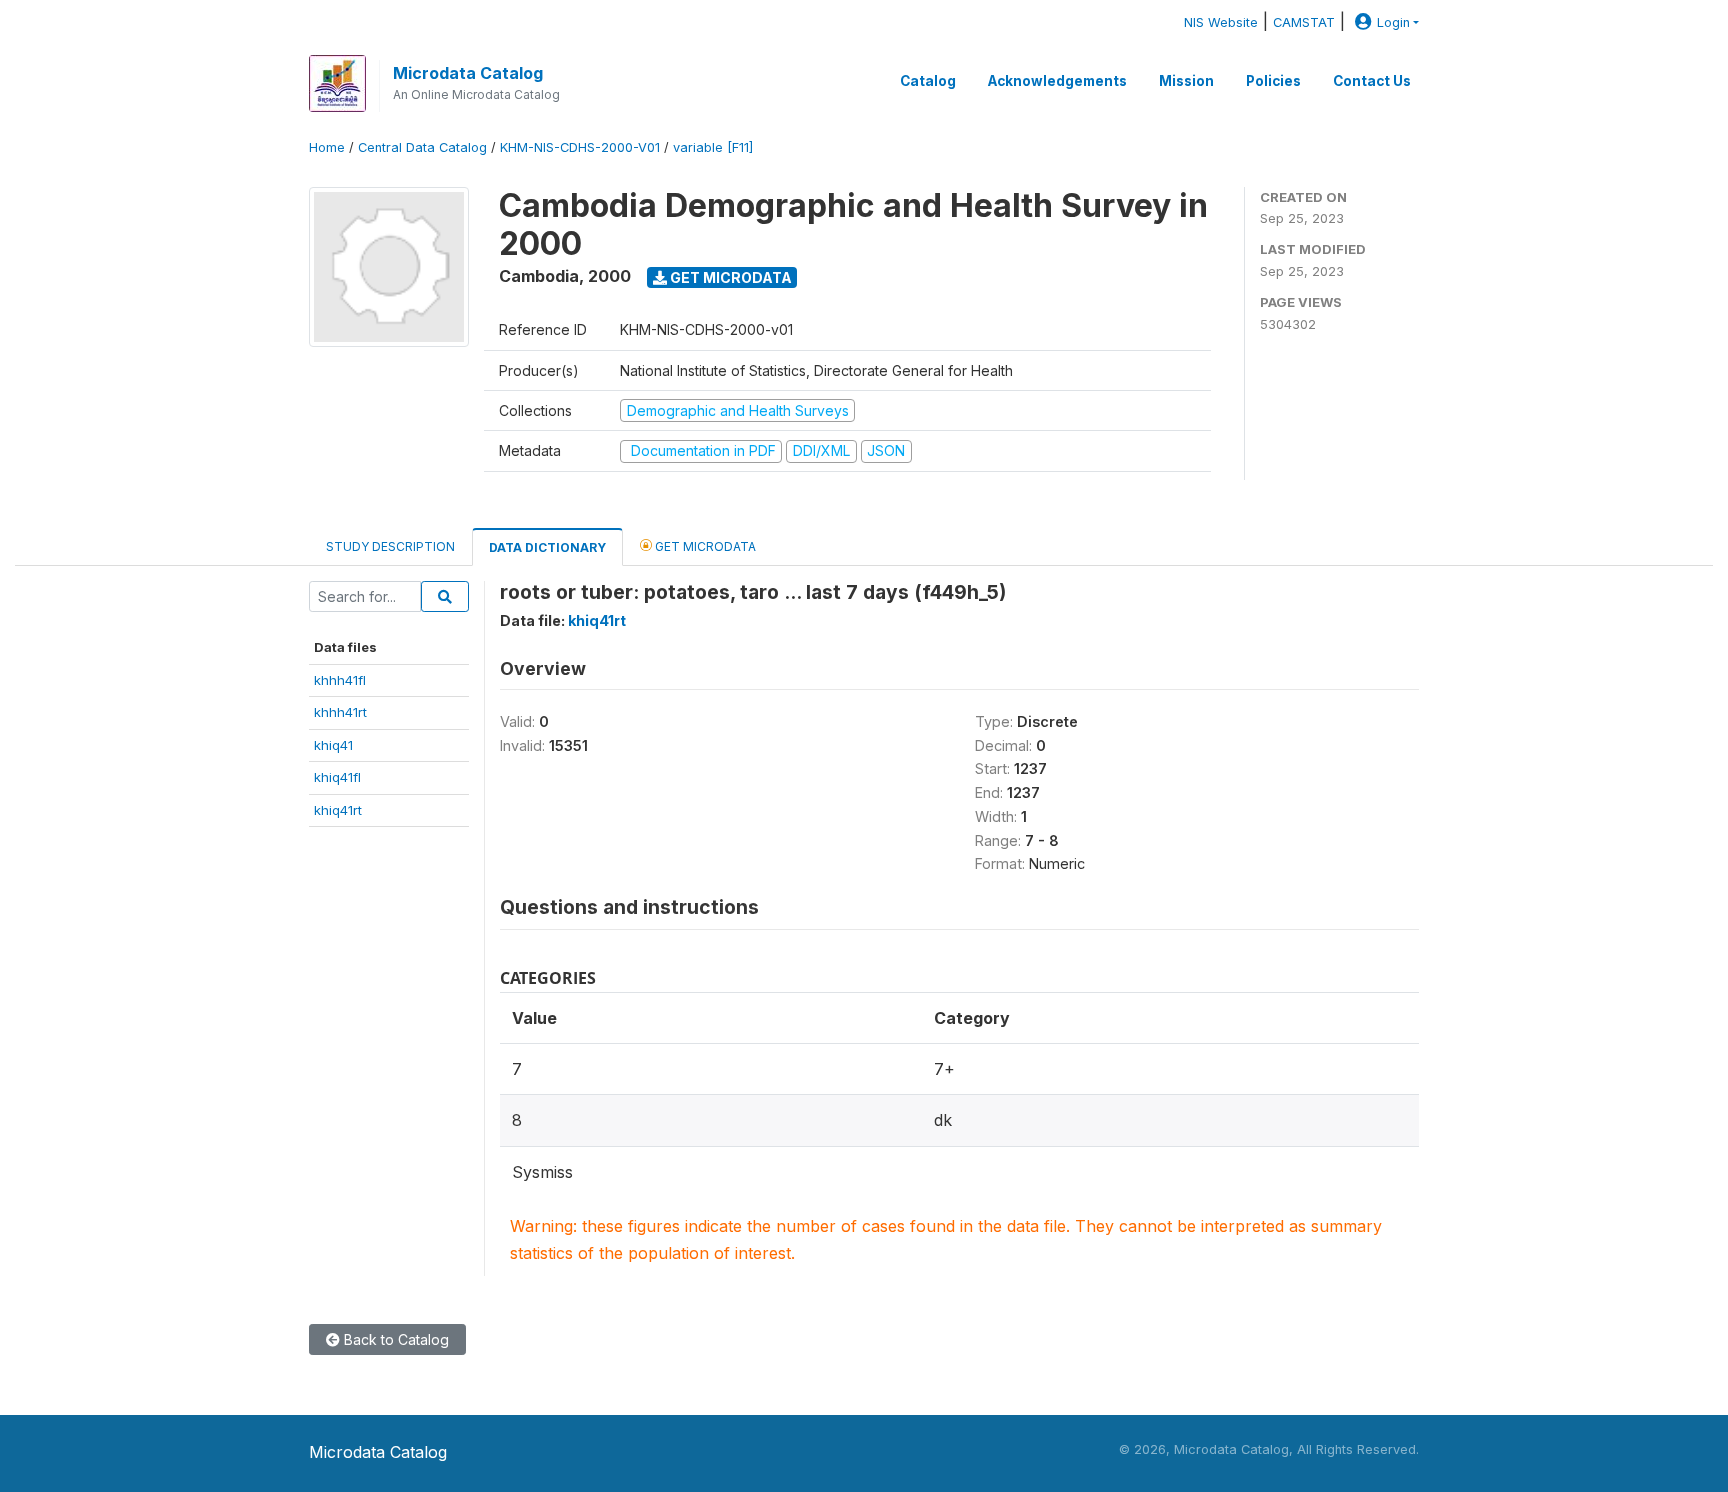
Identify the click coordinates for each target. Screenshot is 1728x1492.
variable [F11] (713, 147)
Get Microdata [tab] (704, 546)
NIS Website (1221, 22)
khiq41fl (337, 777)
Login (1393, 22)
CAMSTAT (1304, 22)
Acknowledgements (1057, 81)
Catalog (928, 81)
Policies (1273, 81)
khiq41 (333, 745)
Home (327, 147)
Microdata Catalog (468, 73)
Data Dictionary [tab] (547, 547)
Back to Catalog (394, 1339)
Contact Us (1372, 81)
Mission (1186, 81)
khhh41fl (340, 680)
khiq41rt (338, 810)
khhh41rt (340, 712)
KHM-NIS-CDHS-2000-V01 (580, 147)
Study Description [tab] (390, 546)
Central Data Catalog (422, 147)
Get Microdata (729, 277)
